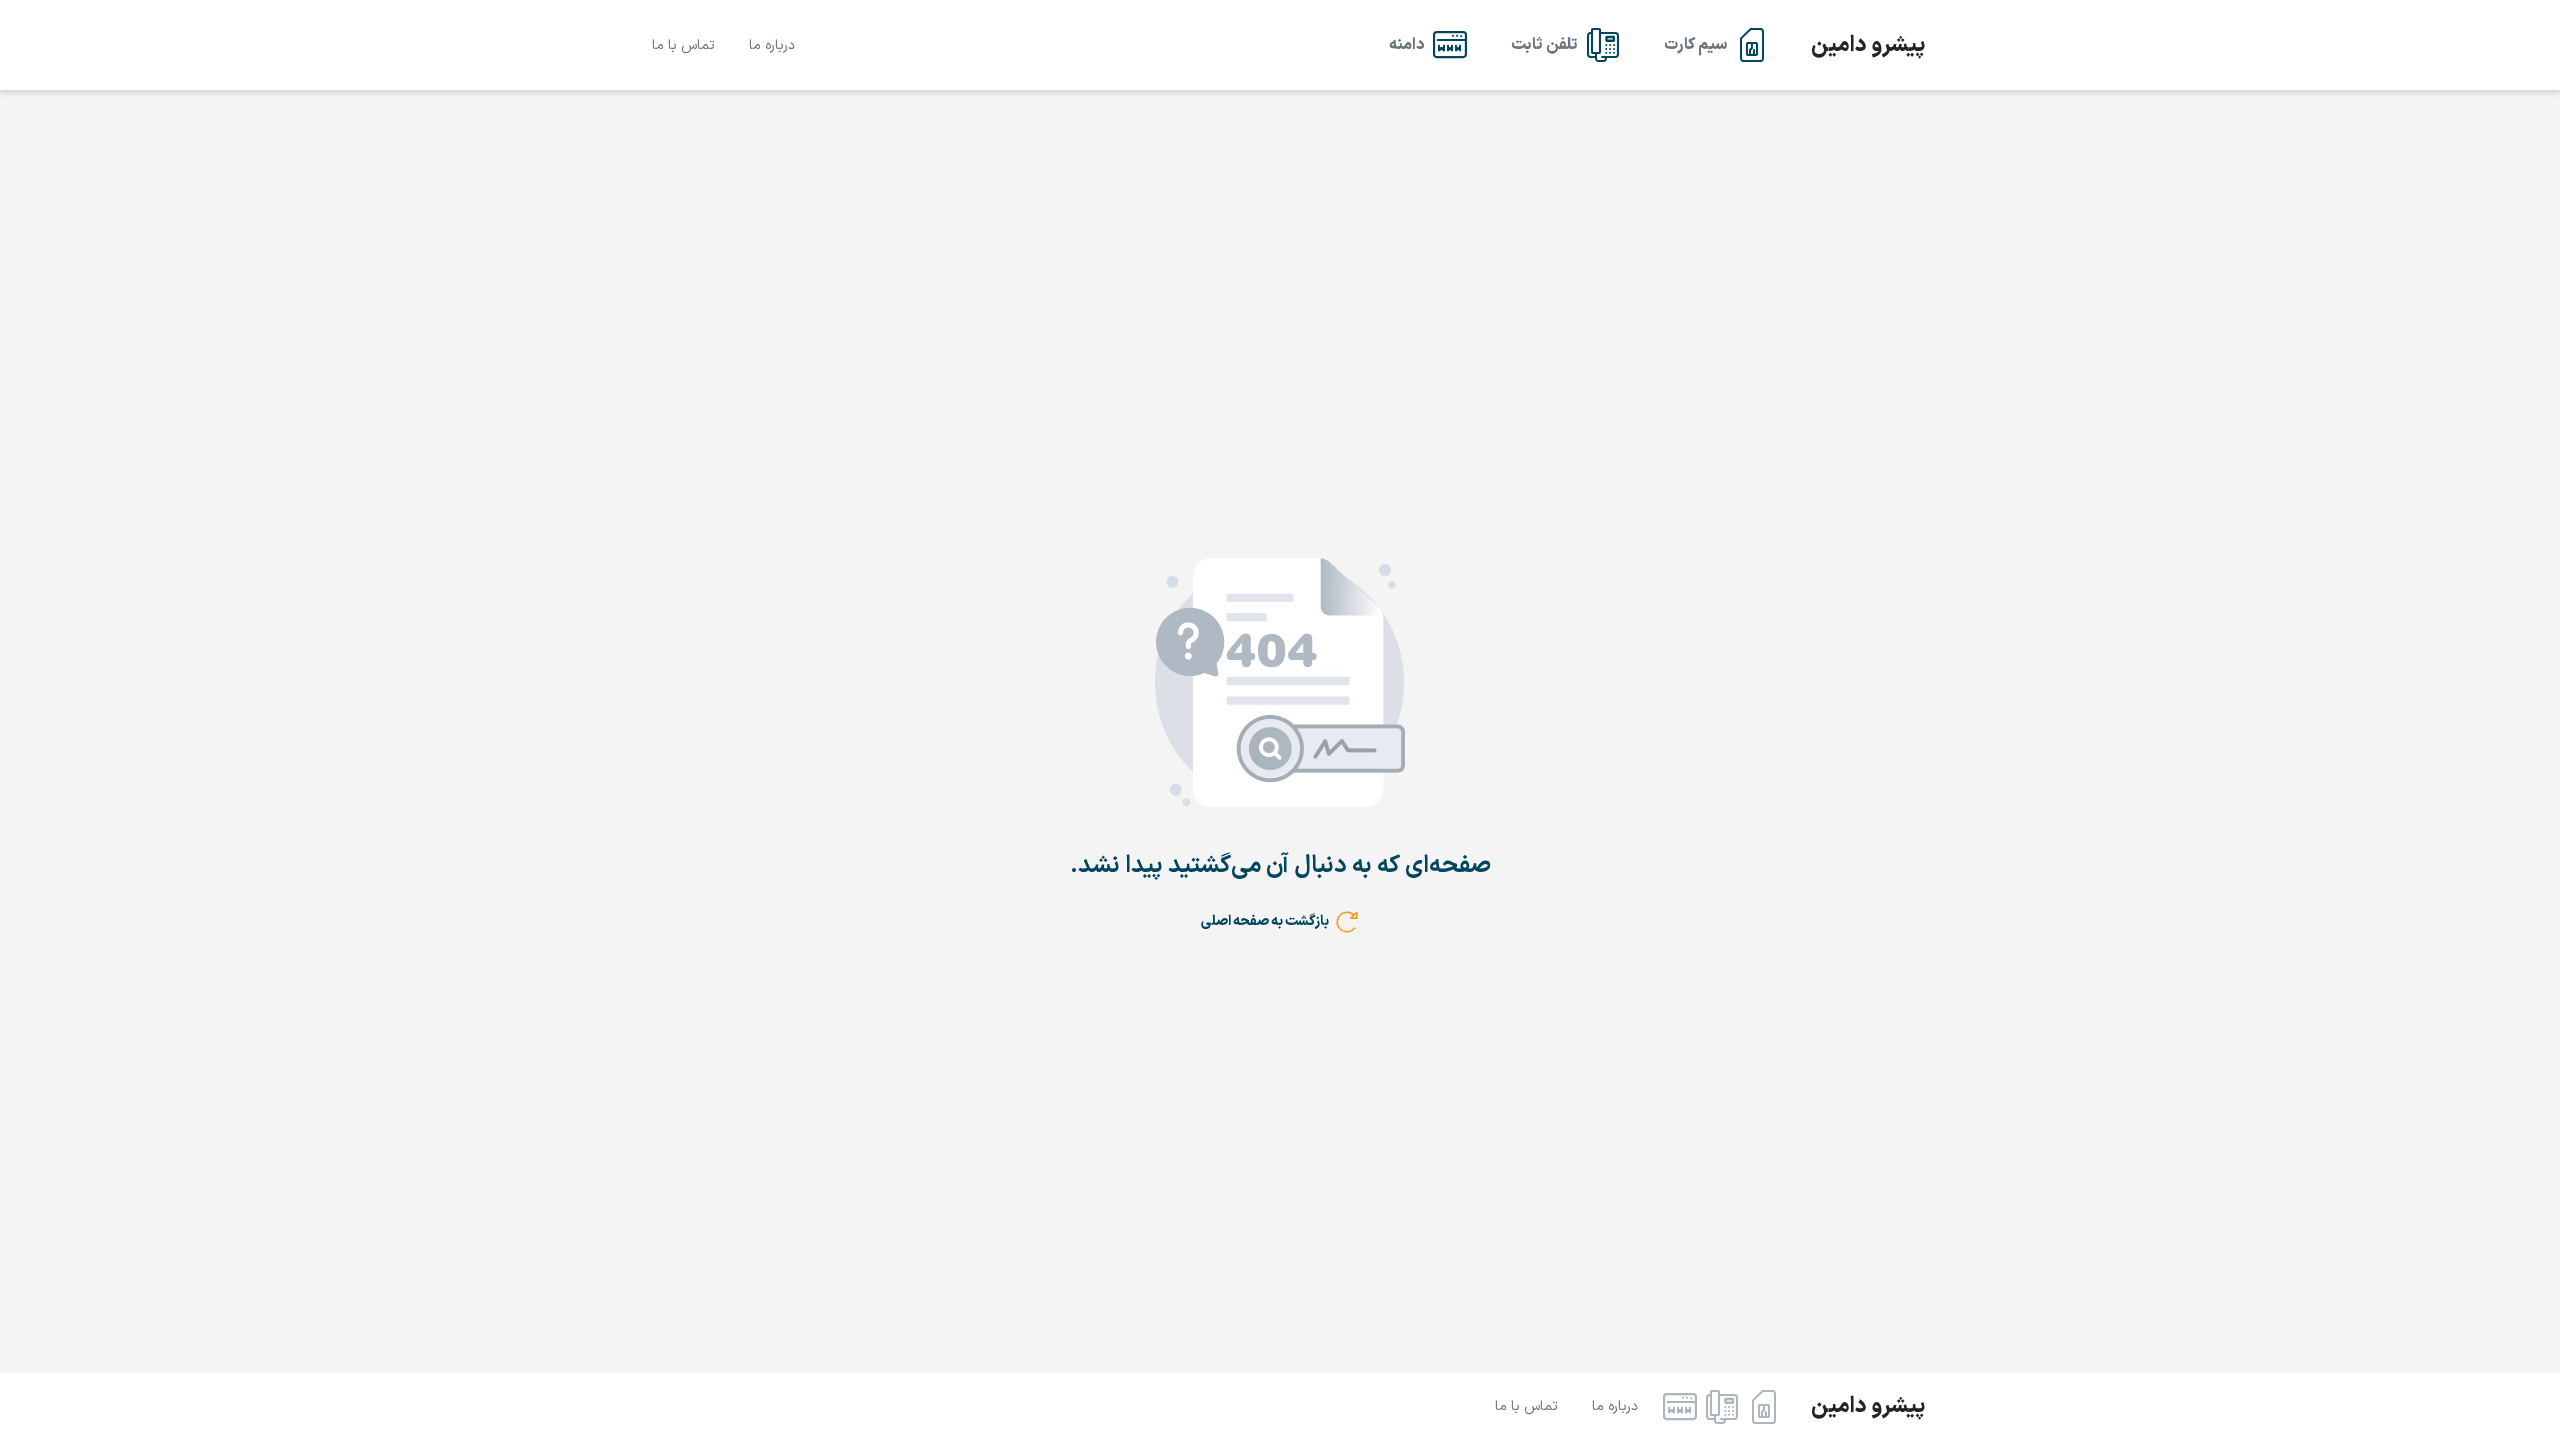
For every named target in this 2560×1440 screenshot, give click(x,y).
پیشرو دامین (1868, 45)
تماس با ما (683, 45)
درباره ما (772, 45)
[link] (1716, 45)
